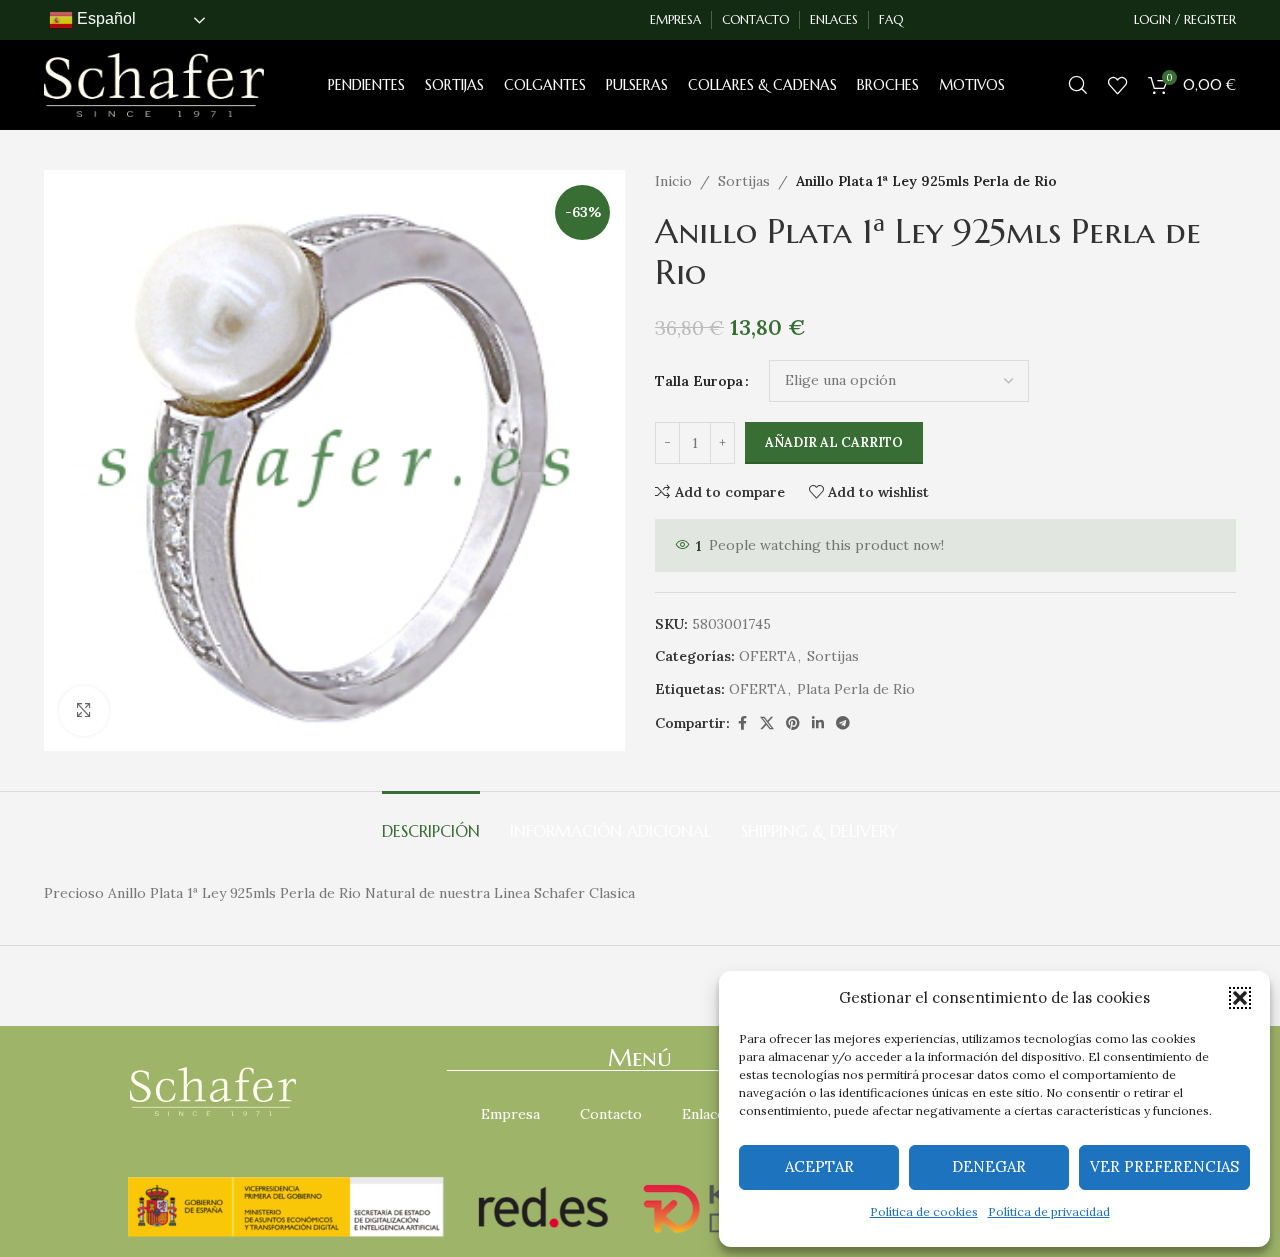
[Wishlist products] (1118, 85)
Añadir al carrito (834, 442)
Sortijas (744, 181)
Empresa (510, 1114)
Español (104, 18)
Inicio (673, 181)
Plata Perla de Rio (856, 689)
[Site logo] (154, 84)
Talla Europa (699, 381)
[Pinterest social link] (793, 723)
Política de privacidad (1049, 1211)
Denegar (989, 1166)
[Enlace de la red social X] (767, 723)
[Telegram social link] (843, 723)
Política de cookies (924, 1211)
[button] (1240, 998)
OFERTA (767, 656)
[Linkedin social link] (818, 723)
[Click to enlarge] (84, 711)
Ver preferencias (1164, 1166)
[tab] (431, 821)
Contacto (611, 1114)
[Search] (1078, 85)
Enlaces (707, 1114)
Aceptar (819, 1166)
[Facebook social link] (742, 723)
